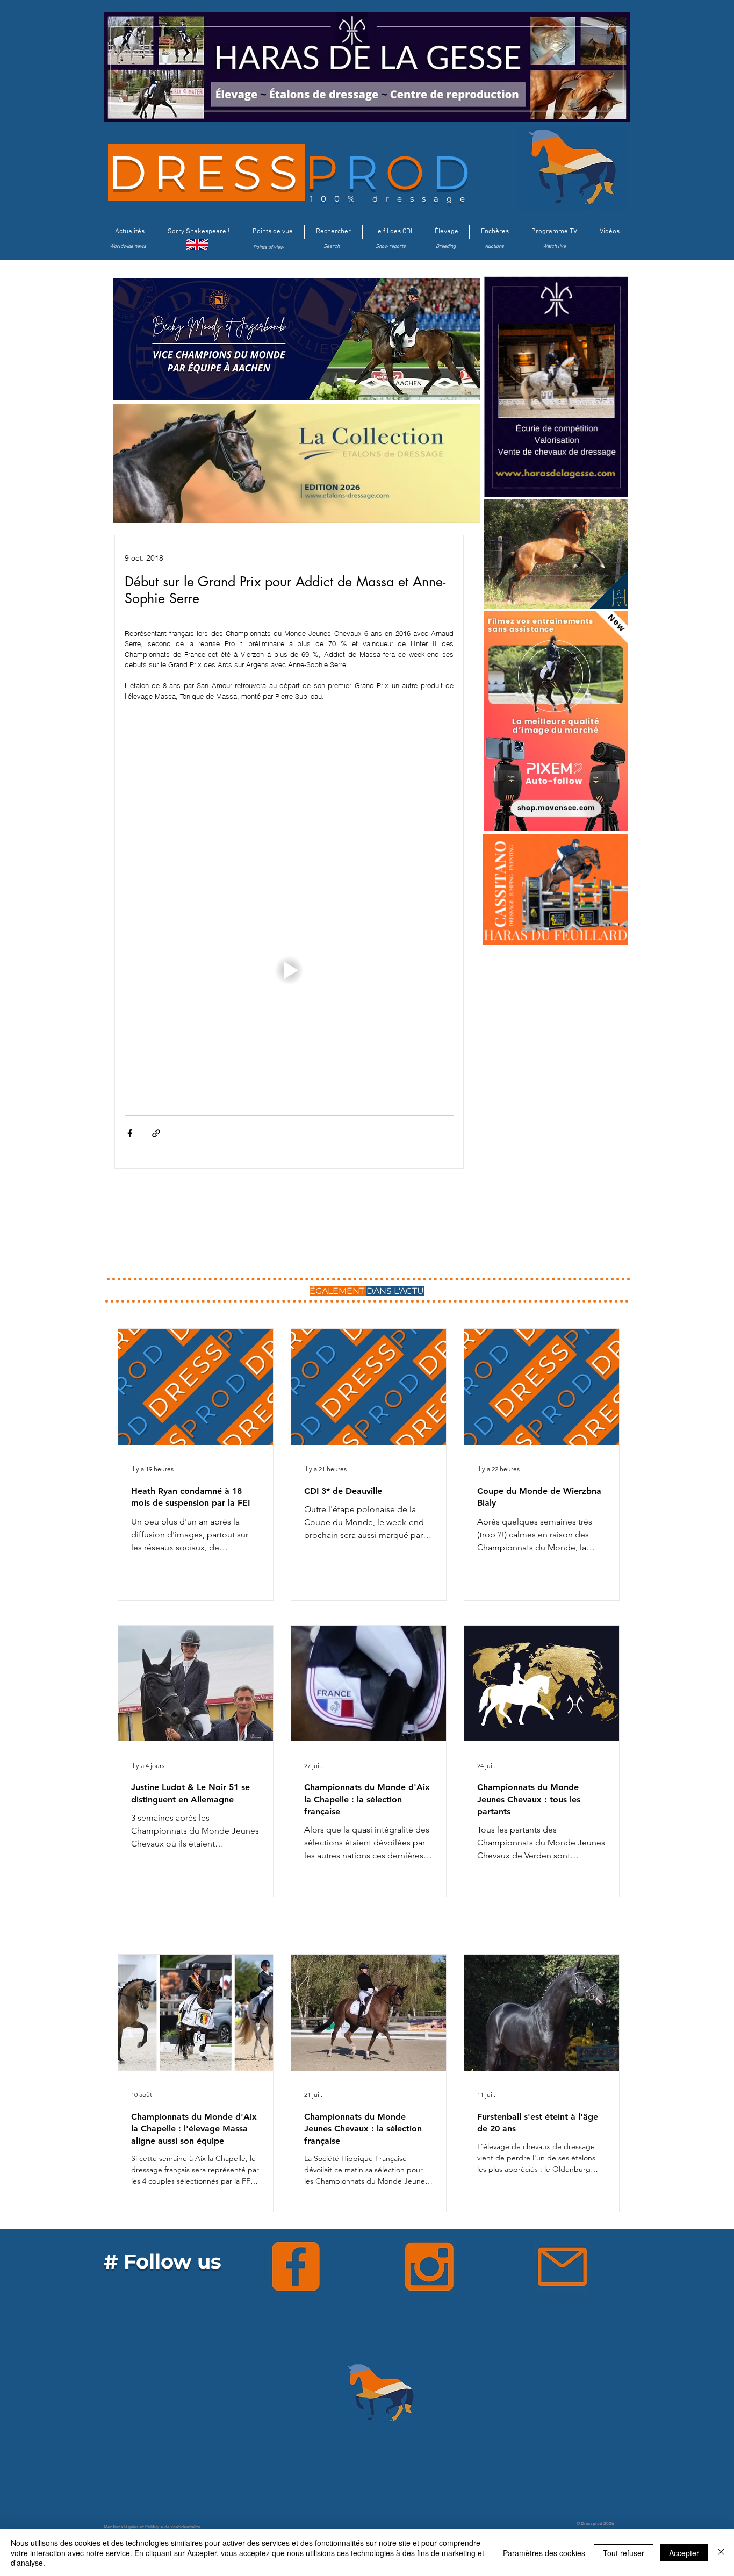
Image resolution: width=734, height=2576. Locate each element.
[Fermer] (721, 2553)
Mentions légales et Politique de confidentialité (152, 2527)
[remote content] (289, 790)
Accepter (684, 2553)
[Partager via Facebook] (130, 1133)
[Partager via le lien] (156, 1133)
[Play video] (289, 970)
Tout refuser (624, 2553)
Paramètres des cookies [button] (544, 2553)
